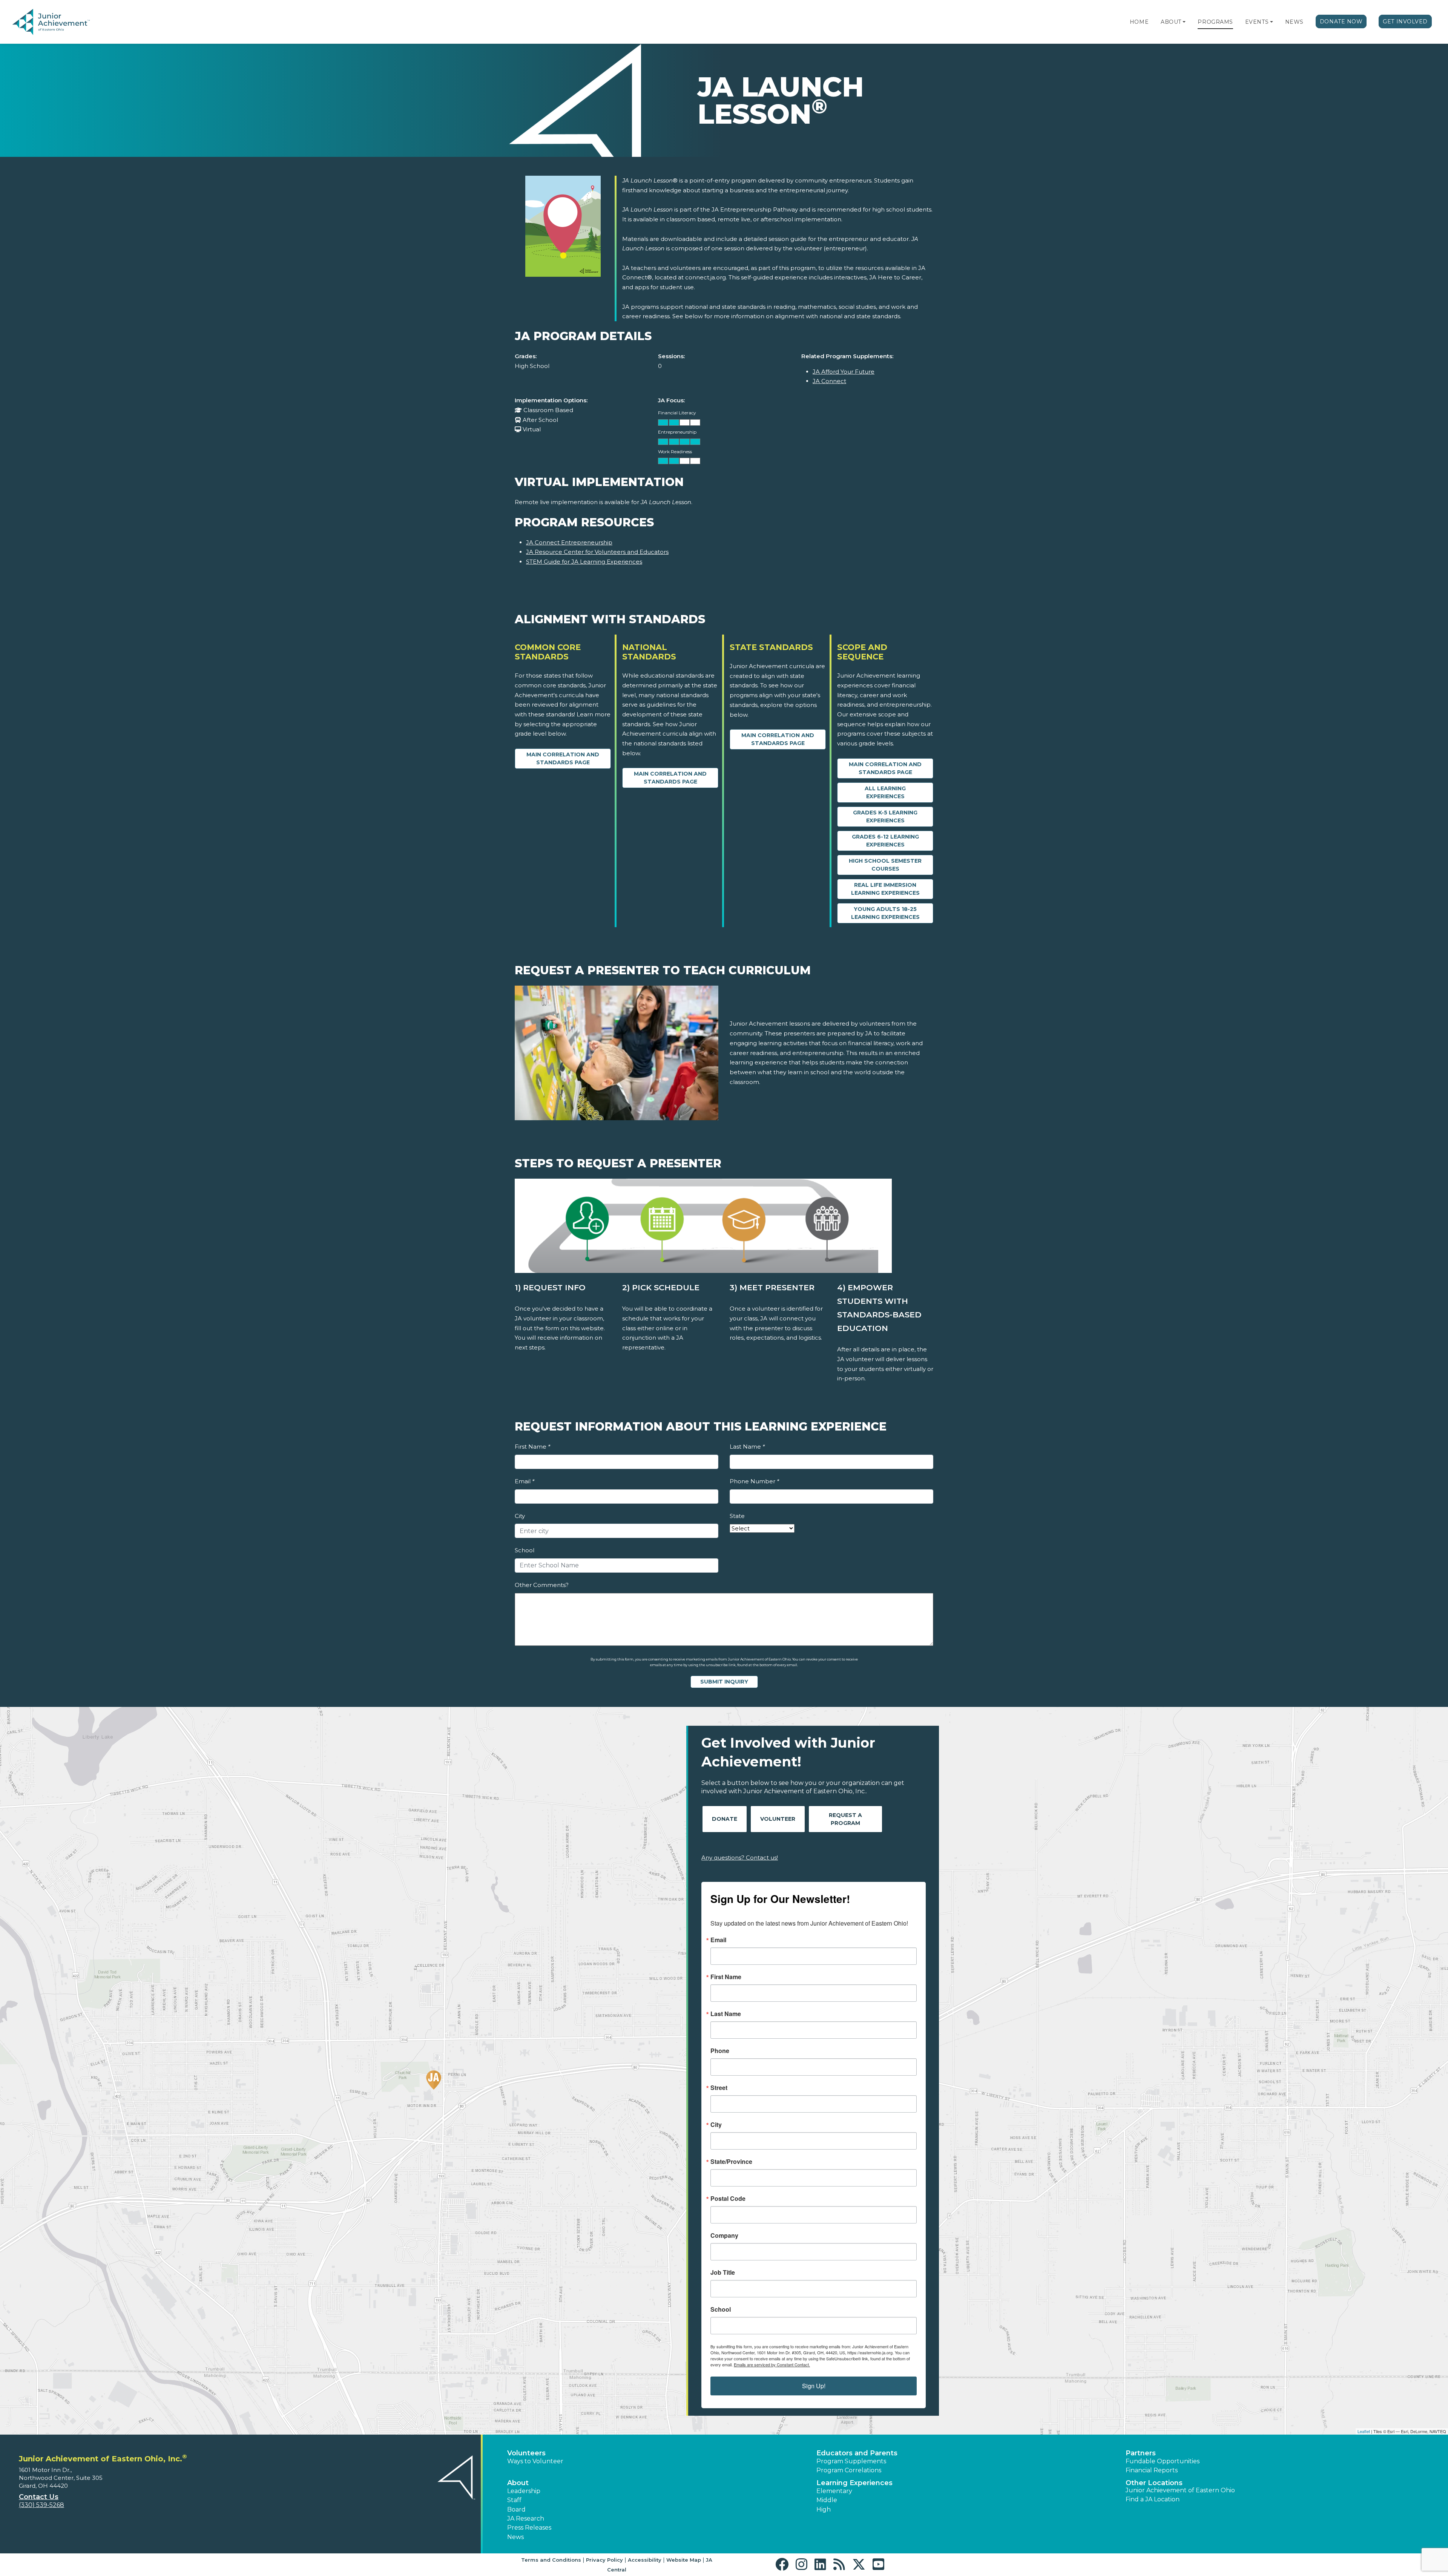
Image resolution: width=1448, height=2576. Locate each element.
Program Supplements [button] (851, 2461)
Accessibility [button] (645, 2560)
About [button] (518, 2483)
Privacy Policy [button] (604, 2560)
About (1171, 22)
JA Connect (829, 381)
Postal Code (728, 2199)
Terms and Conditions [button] (551, 2560)
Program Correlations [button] (849, 2470)
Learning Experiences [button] (854, 2483)
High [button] (824, 2509)
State (737, 1516)
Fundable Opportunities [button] (1163, 2461)
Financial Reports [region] (1152, 2470)
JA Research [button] (526, 2518)
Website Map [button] (684, 2560)
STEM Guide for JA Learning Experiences (584, 562)
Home (1139, 22)
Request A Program (845, 1819)
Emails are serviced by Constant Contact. (772, 2364)
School (525, 1550)
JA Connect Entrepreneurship (569, 542)
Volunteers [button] (526, 2453)
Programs (1215, 22)
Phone (720, 2051)
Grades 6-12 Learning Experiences (885, 841)
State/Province (731, 2162)
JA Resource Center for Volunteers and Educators (597, 552)
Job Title (723, 2272)
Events (1257, 22)
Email (525, 1481)
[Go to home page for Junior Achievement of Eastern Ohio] (63, 22)
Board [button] (516, 2509)
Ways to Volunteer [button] (535, 2461)
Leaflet (1364, 2431)
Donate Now (1341, 21)
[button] (1184, 22)
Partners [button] (1141, 2453)
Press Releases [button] (529, 2528)
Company (724, 2236)
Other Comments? (542, 1585)
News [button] (515, 2537)
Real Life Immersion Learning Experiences (885, 889)
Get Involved (1405, 21)
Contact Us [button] (39, 2497)
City (520, 1516)
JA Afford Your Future (844, 372)
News (1294, 22)
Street (719, 2088)
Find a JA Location (1153, 2499)
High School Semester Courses (885, 865)
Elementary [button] (834, 2491)
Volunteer (778, 1819)
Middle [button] (827, 2500)
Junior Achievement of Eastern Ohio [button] (1180, 2490)
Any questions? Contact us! (740, 1858)
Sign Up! (814, 2386)
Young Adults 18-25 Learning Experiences (885, 913)
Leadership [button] (524, 2491)
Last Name (747, 1447)
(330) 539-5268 (41, 2505)
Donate (725, 1819)
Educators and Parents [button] (857, 2453)
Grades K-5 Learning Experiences (885, 816)
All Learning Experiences (885, 792)
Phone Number (754, 1481)
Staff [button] (514, 2500)
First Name (532, 1447)
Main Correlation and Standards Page (563, 758)
